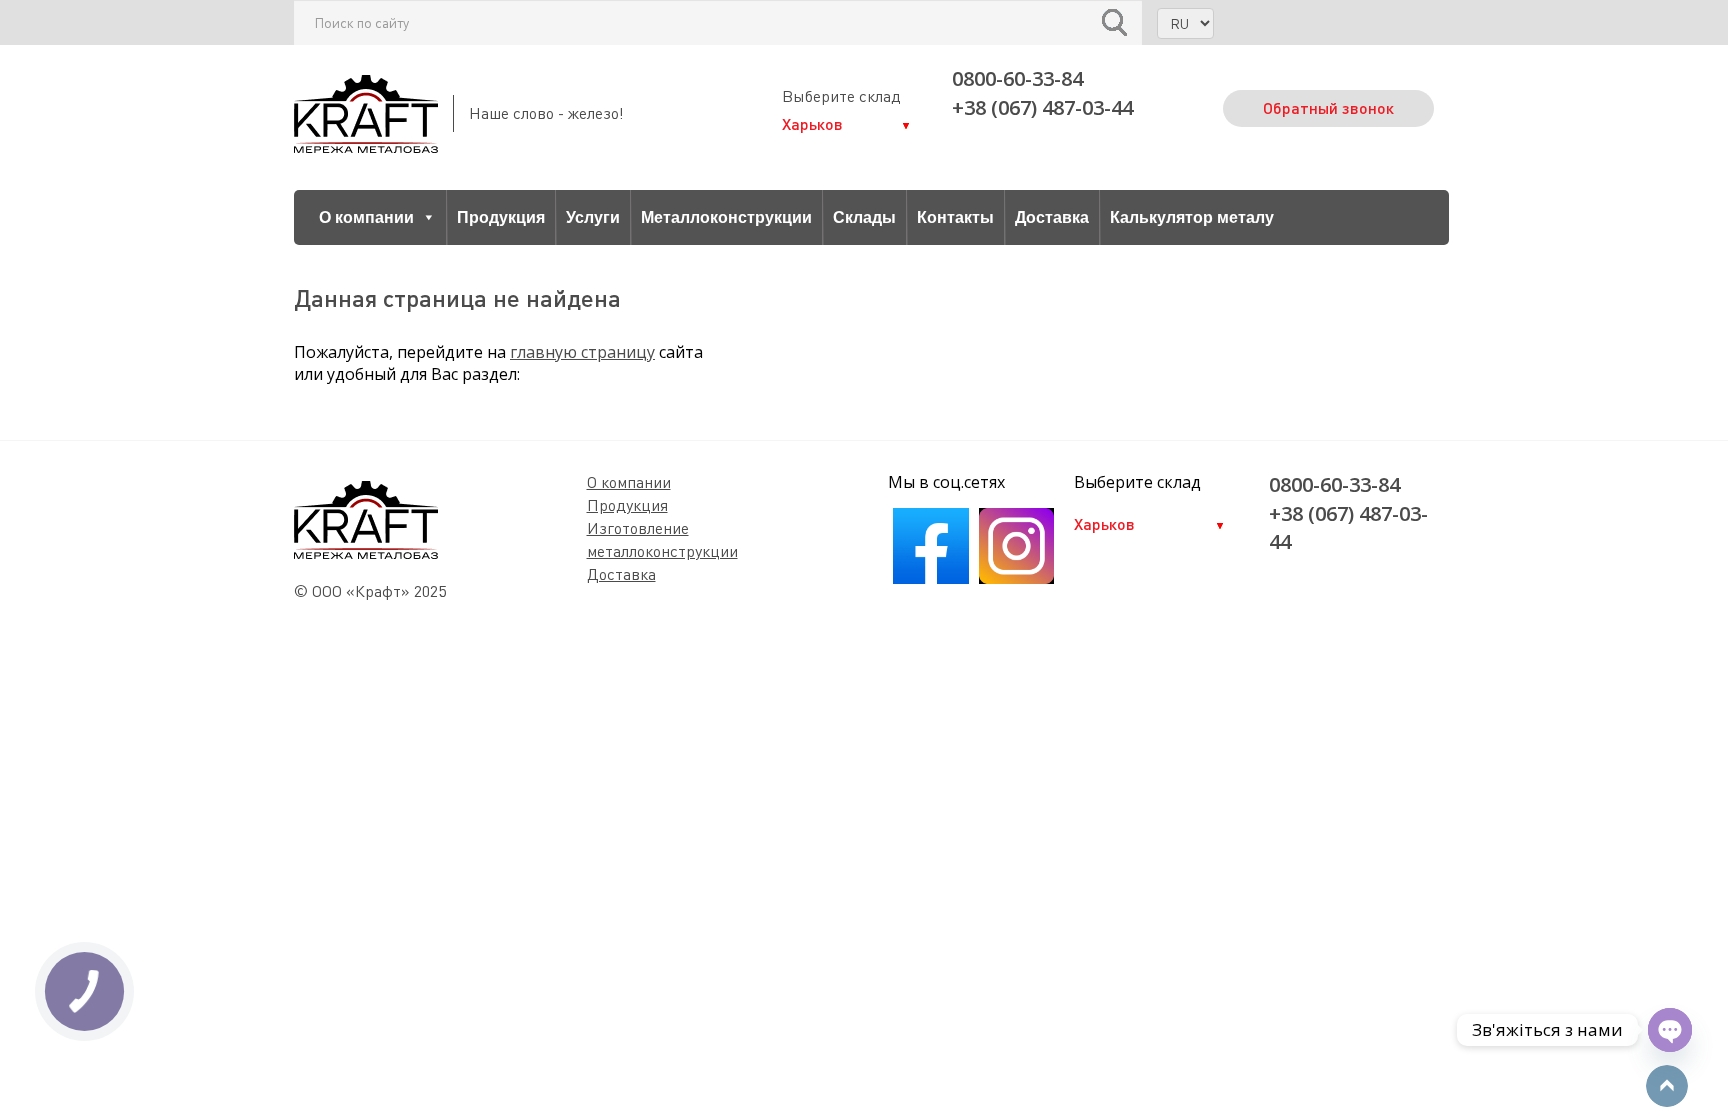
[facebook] (930, 578)
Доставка (1052, 217)
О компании (366, 217)
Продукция (501, 217)
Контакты (955, 217)
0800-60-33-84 (1017, 78)
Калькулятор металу (1192, 217)
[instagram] (1016, 578)
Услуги (593, 217)
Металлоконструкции (726, 217)
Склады (864, 217)
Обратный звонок (1328, 107)
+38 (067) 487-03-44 (1042, 107)
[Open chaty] (1670, 1030)
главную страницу (582, 352)
